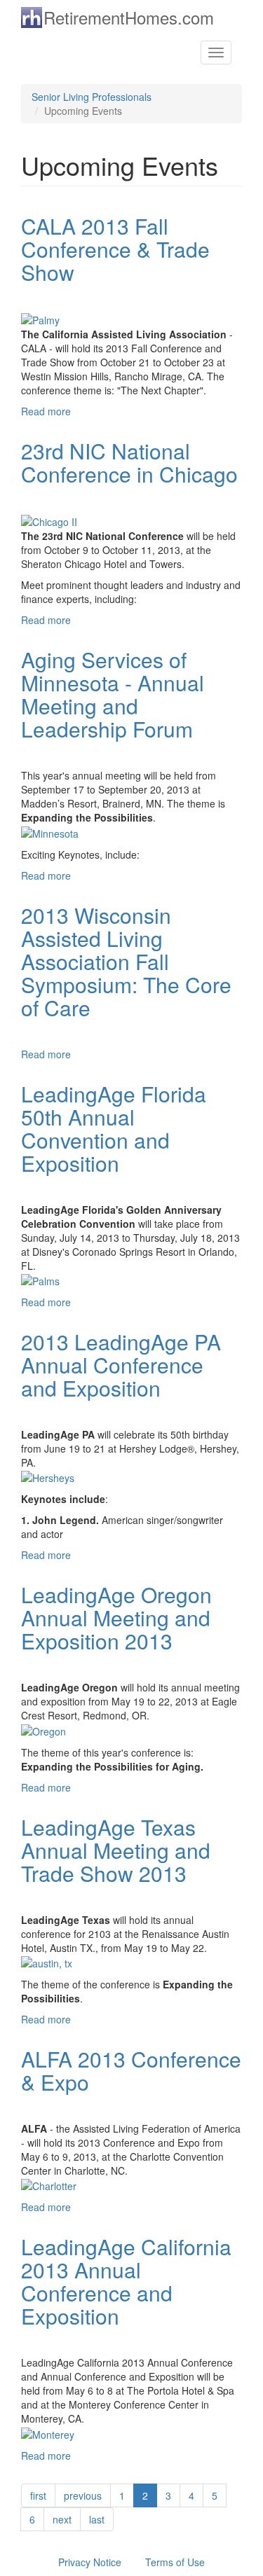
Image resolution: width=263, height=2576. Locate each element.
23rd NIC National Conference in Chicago (129, 462)
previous (83, 2495)
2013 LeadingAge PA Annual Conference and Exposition (121, 1365)
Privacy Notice (90, 2562)
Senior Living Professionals (92, 97)
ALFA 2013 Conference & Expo (131, 2070)
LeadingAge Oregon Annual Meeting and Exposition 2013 (116, 1618)
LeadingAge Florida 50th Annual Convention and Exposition (114, 1128)
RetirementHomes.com (129, 17)
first (38, 2495)
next (62, 2519)
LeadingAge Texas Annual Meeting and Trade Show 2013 (116, 1850)
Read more (46, 411)
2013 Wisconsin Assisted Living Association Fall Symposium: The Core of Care (126, 961)
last (97, 2519)
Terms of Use (175, 2562)
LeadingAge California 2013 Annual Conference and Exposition (126, 2281)
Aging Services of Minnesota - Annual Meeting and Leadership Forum (113, 694)
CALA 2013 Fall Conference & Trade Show (115, 249)
